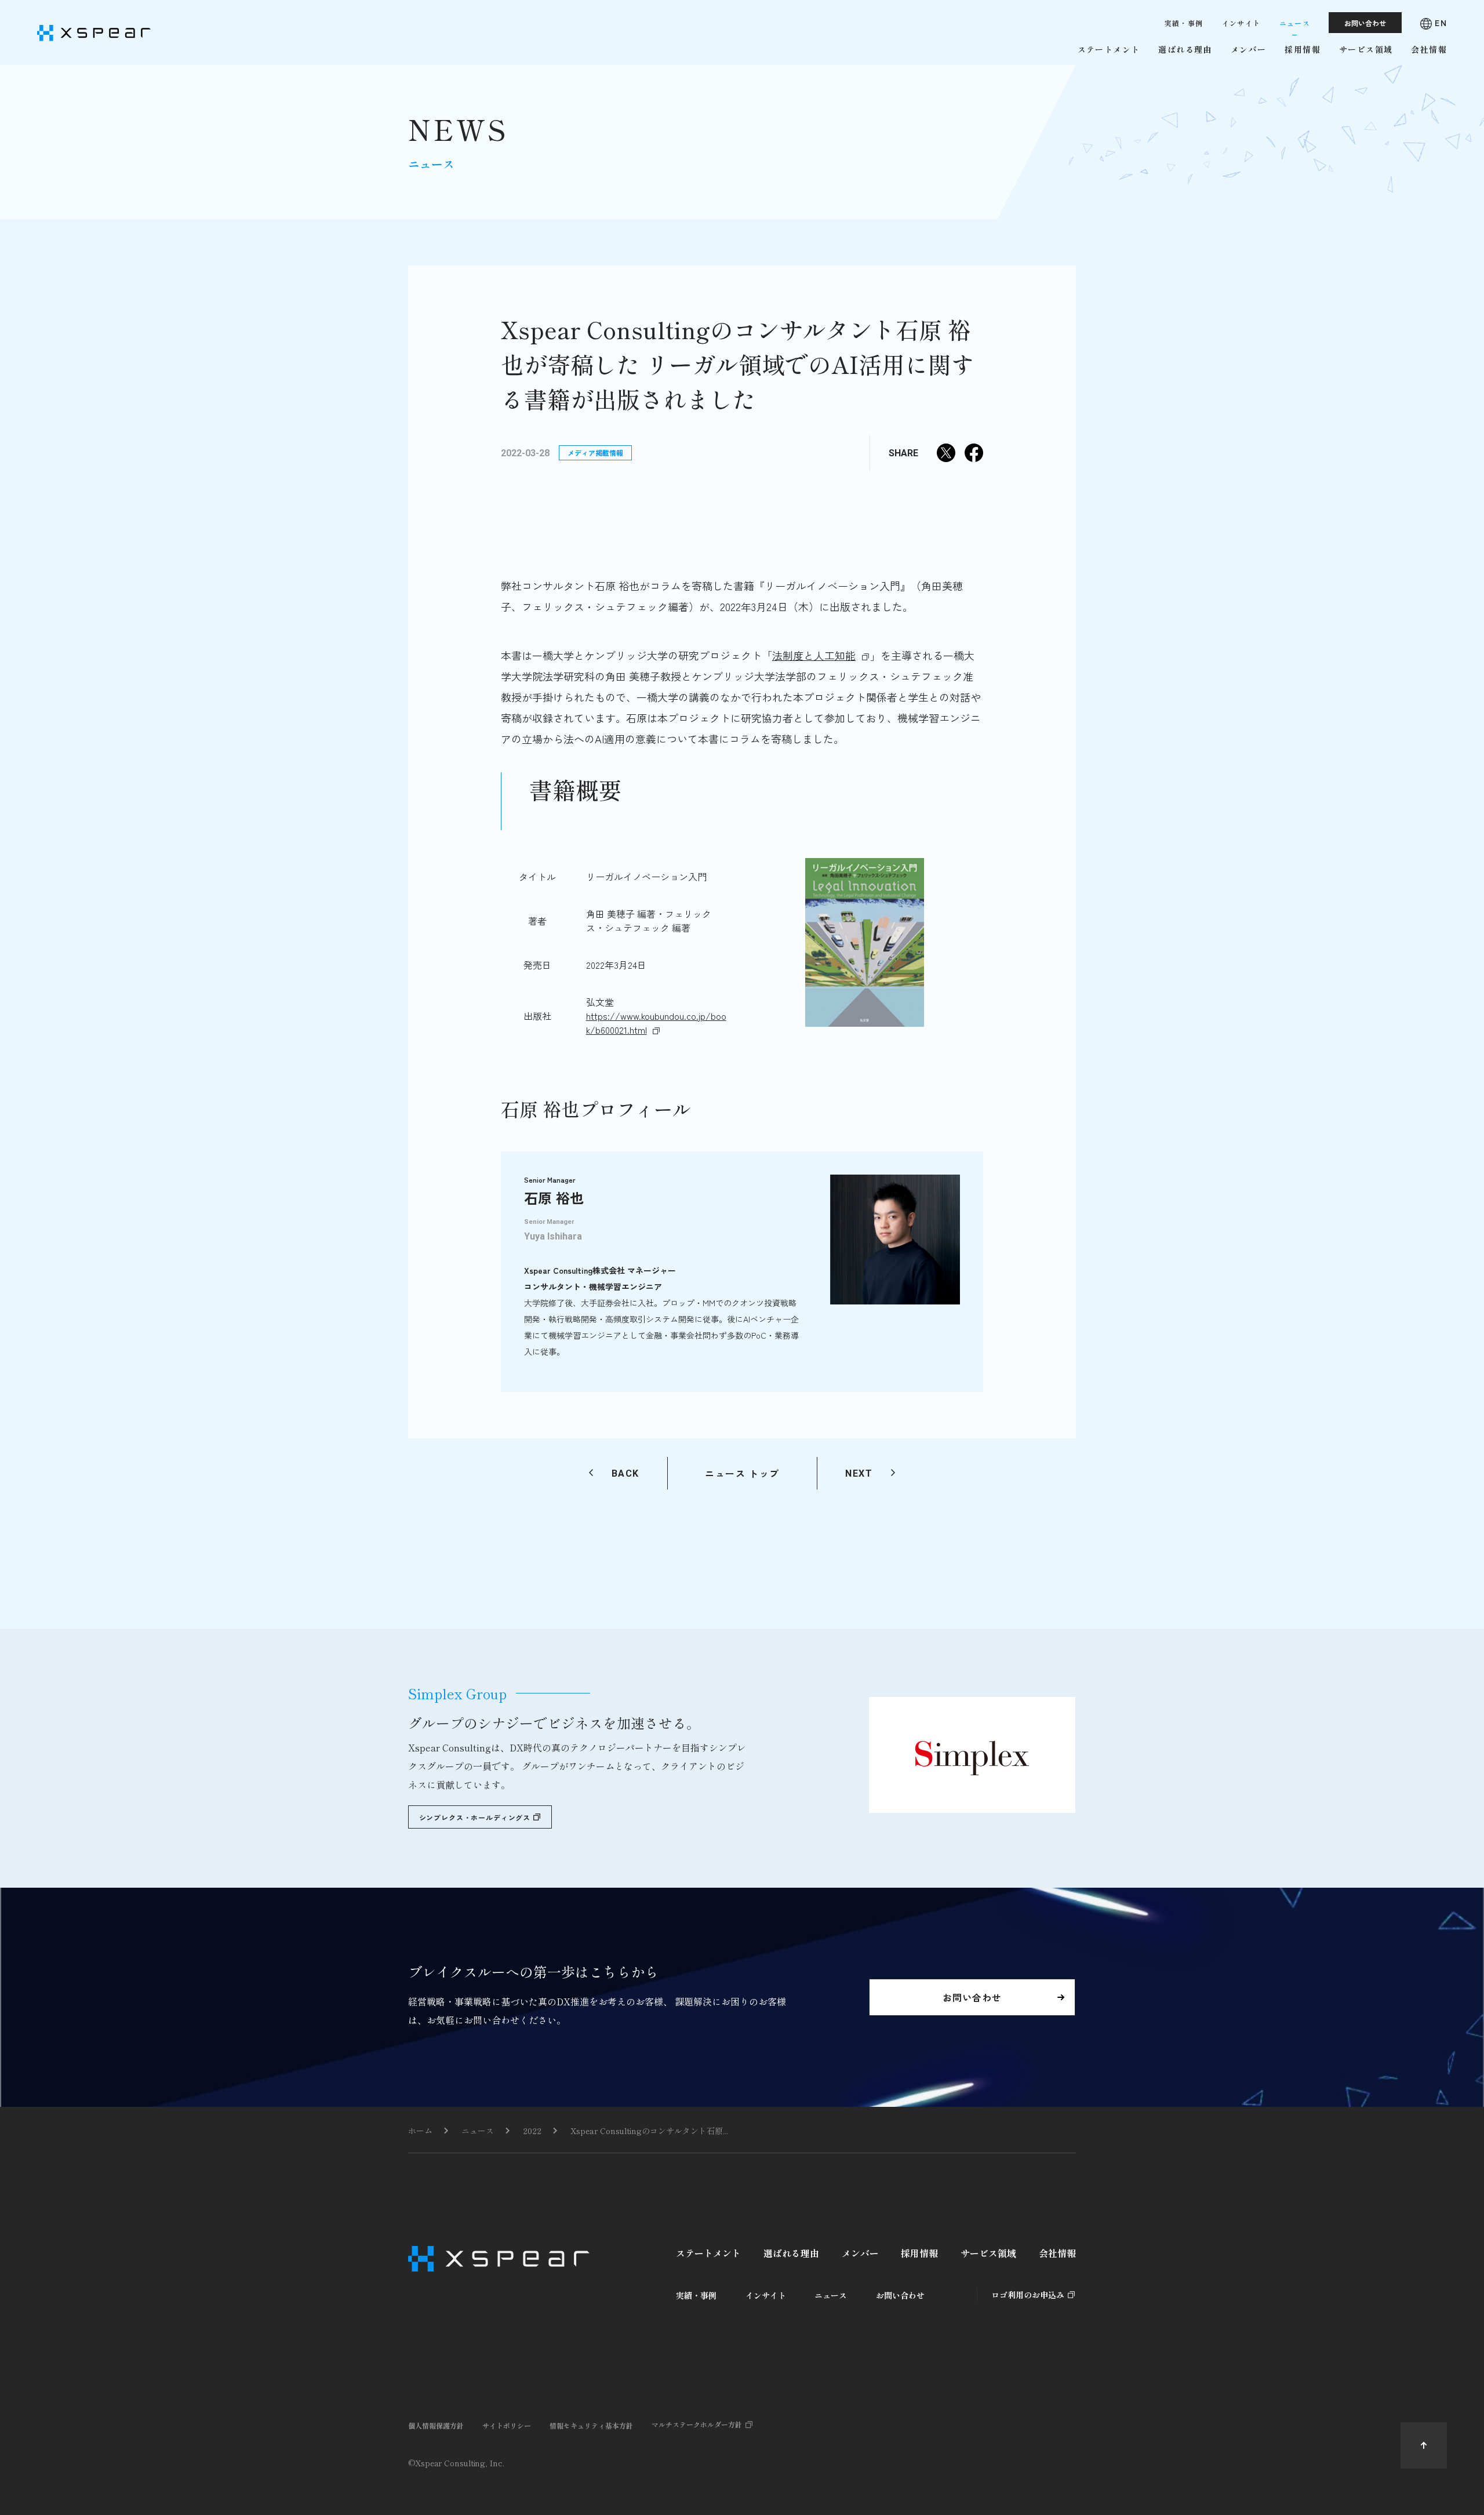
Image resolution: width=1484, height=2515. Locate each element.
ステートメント (708, 2253)
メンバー (860, 2253)
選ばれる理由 (791, 2253)
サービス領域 (988, 2253)
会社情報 (1057, 2253)
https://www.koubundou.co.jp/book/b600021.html (656, 1023)
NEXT (859, 1473)
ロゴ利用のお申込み (1028, 2295)
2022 (532, 2131)
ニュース (478, 2131)
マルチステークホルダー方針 (697, 2424)
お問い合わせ (900, 2295)
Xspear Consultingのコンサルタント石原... (649, 2131)
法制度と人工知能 (814, 655)
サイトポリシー (507, 2425)
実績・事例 (696, 2295)
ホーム (420, 2131)
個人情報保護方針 (436, 2425)
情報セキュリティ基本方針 (591, 2425)
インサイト (766, 2295)
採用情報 (919, 2253)
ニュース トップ (742, 1473)
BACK (625, 1473)
